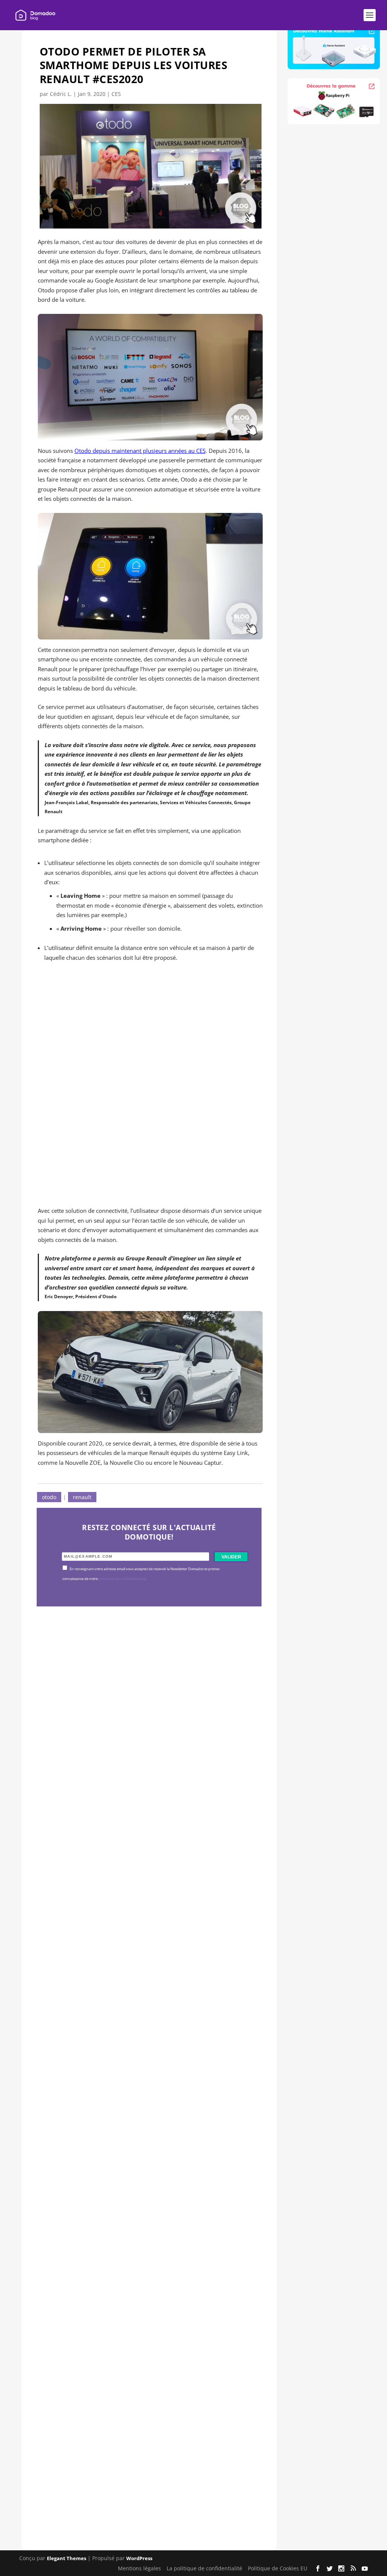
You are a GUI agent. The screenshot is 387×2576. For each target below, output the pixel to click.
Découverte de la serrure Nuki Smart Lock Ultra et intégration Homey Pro (149, 1782)
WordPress (139, 2558)
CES (116, 94)
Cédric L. (61, 94)
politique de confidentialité (122, 1579)
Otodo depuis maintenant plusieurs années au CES (140, 451)
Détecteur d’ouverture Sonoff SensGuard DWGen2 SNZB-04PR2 (147, 2241)
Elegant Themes (67, 2558)
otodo (49, 1497)
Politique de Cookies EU (278, 2568)
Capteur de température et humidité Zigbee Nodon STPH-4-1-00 (135, 2011)
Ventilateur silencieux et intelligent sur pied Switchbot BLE (146, 2470)
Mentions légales (139, 2568)
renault (82, 1497)
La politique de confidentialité (204, 2568)
